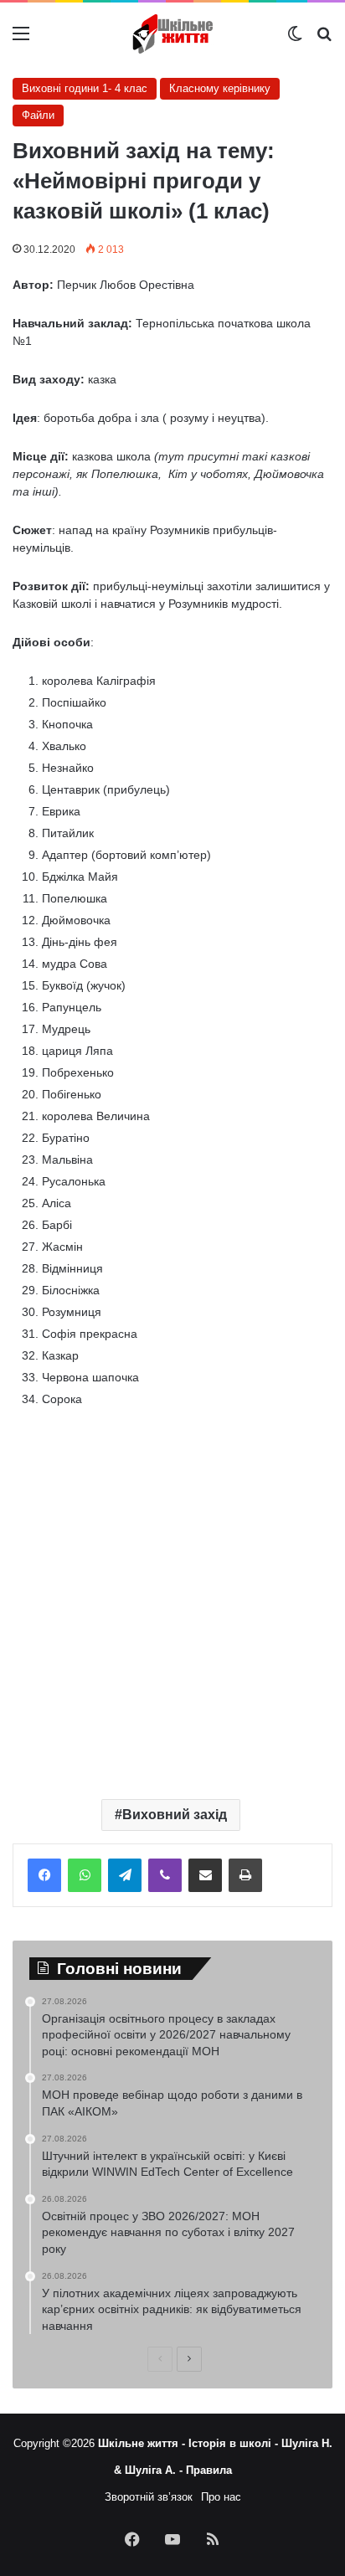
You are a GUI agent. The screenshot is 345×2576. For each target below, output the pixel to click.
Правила (209, 2470)
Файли (38, 115)
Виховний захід (175, 1815)
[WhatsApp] (85, 1875)
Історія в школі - (235, 2443)
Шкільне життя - (143, 2443)
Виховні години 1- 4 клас (85, 88)
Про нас (221, 2497)
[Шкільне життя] (172, 34)
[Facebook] (44, 1875)
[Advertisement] (172, 1597)
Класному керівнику (220, 88)
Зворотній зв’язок (149, 2497)
